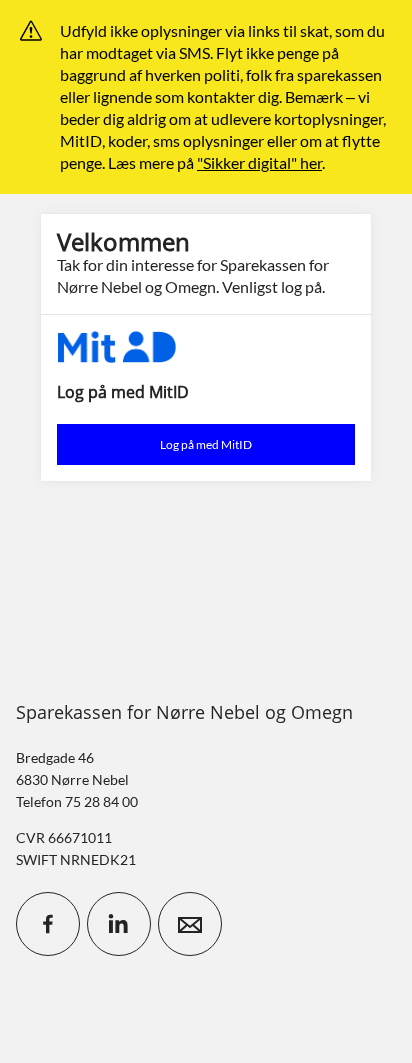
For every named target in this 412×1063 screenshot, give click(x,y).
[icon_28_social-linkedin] (119, 924)
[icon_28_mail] (190, 924)
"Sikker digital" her (259, 162)
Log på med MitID (206, 444)
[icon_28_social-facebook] (48, 924)
